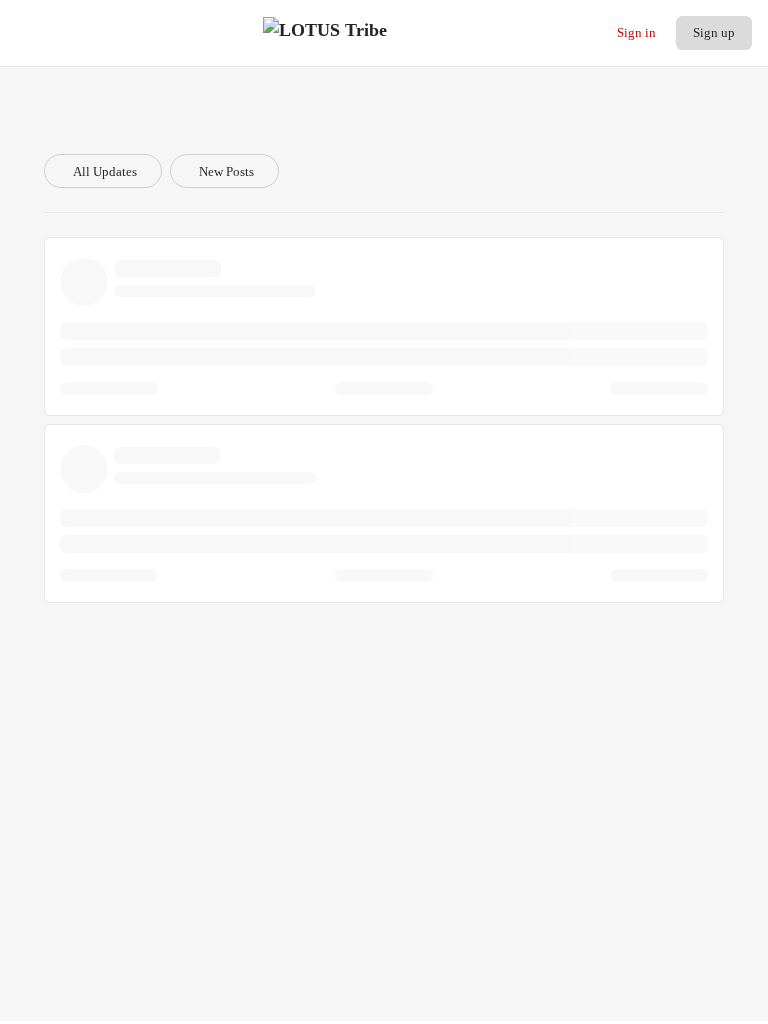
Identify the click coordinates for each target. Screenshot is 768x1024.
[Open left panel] (27, 33)
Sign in (636, 32)
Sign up (714, 32)
